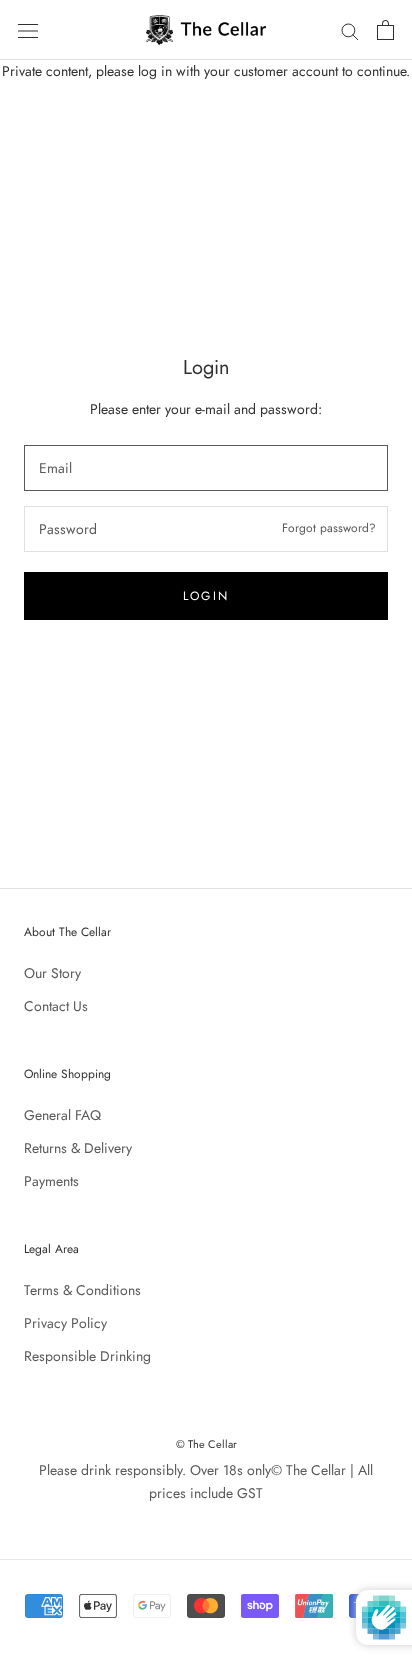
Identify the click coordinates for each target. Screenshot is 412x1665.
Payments (51, 1181)
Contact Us (56, 1006)
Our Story (52, 973)
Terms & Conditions (82, 1290)
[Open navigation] (28, 30)
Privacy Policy (65, 1323)
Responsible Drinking (87, 1356)
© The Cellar (206, 1444)
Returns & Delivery (78, 1148)
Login (206, 596)
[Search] (350, 29)
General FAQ (62, 1115)
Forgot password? (329, 528)
